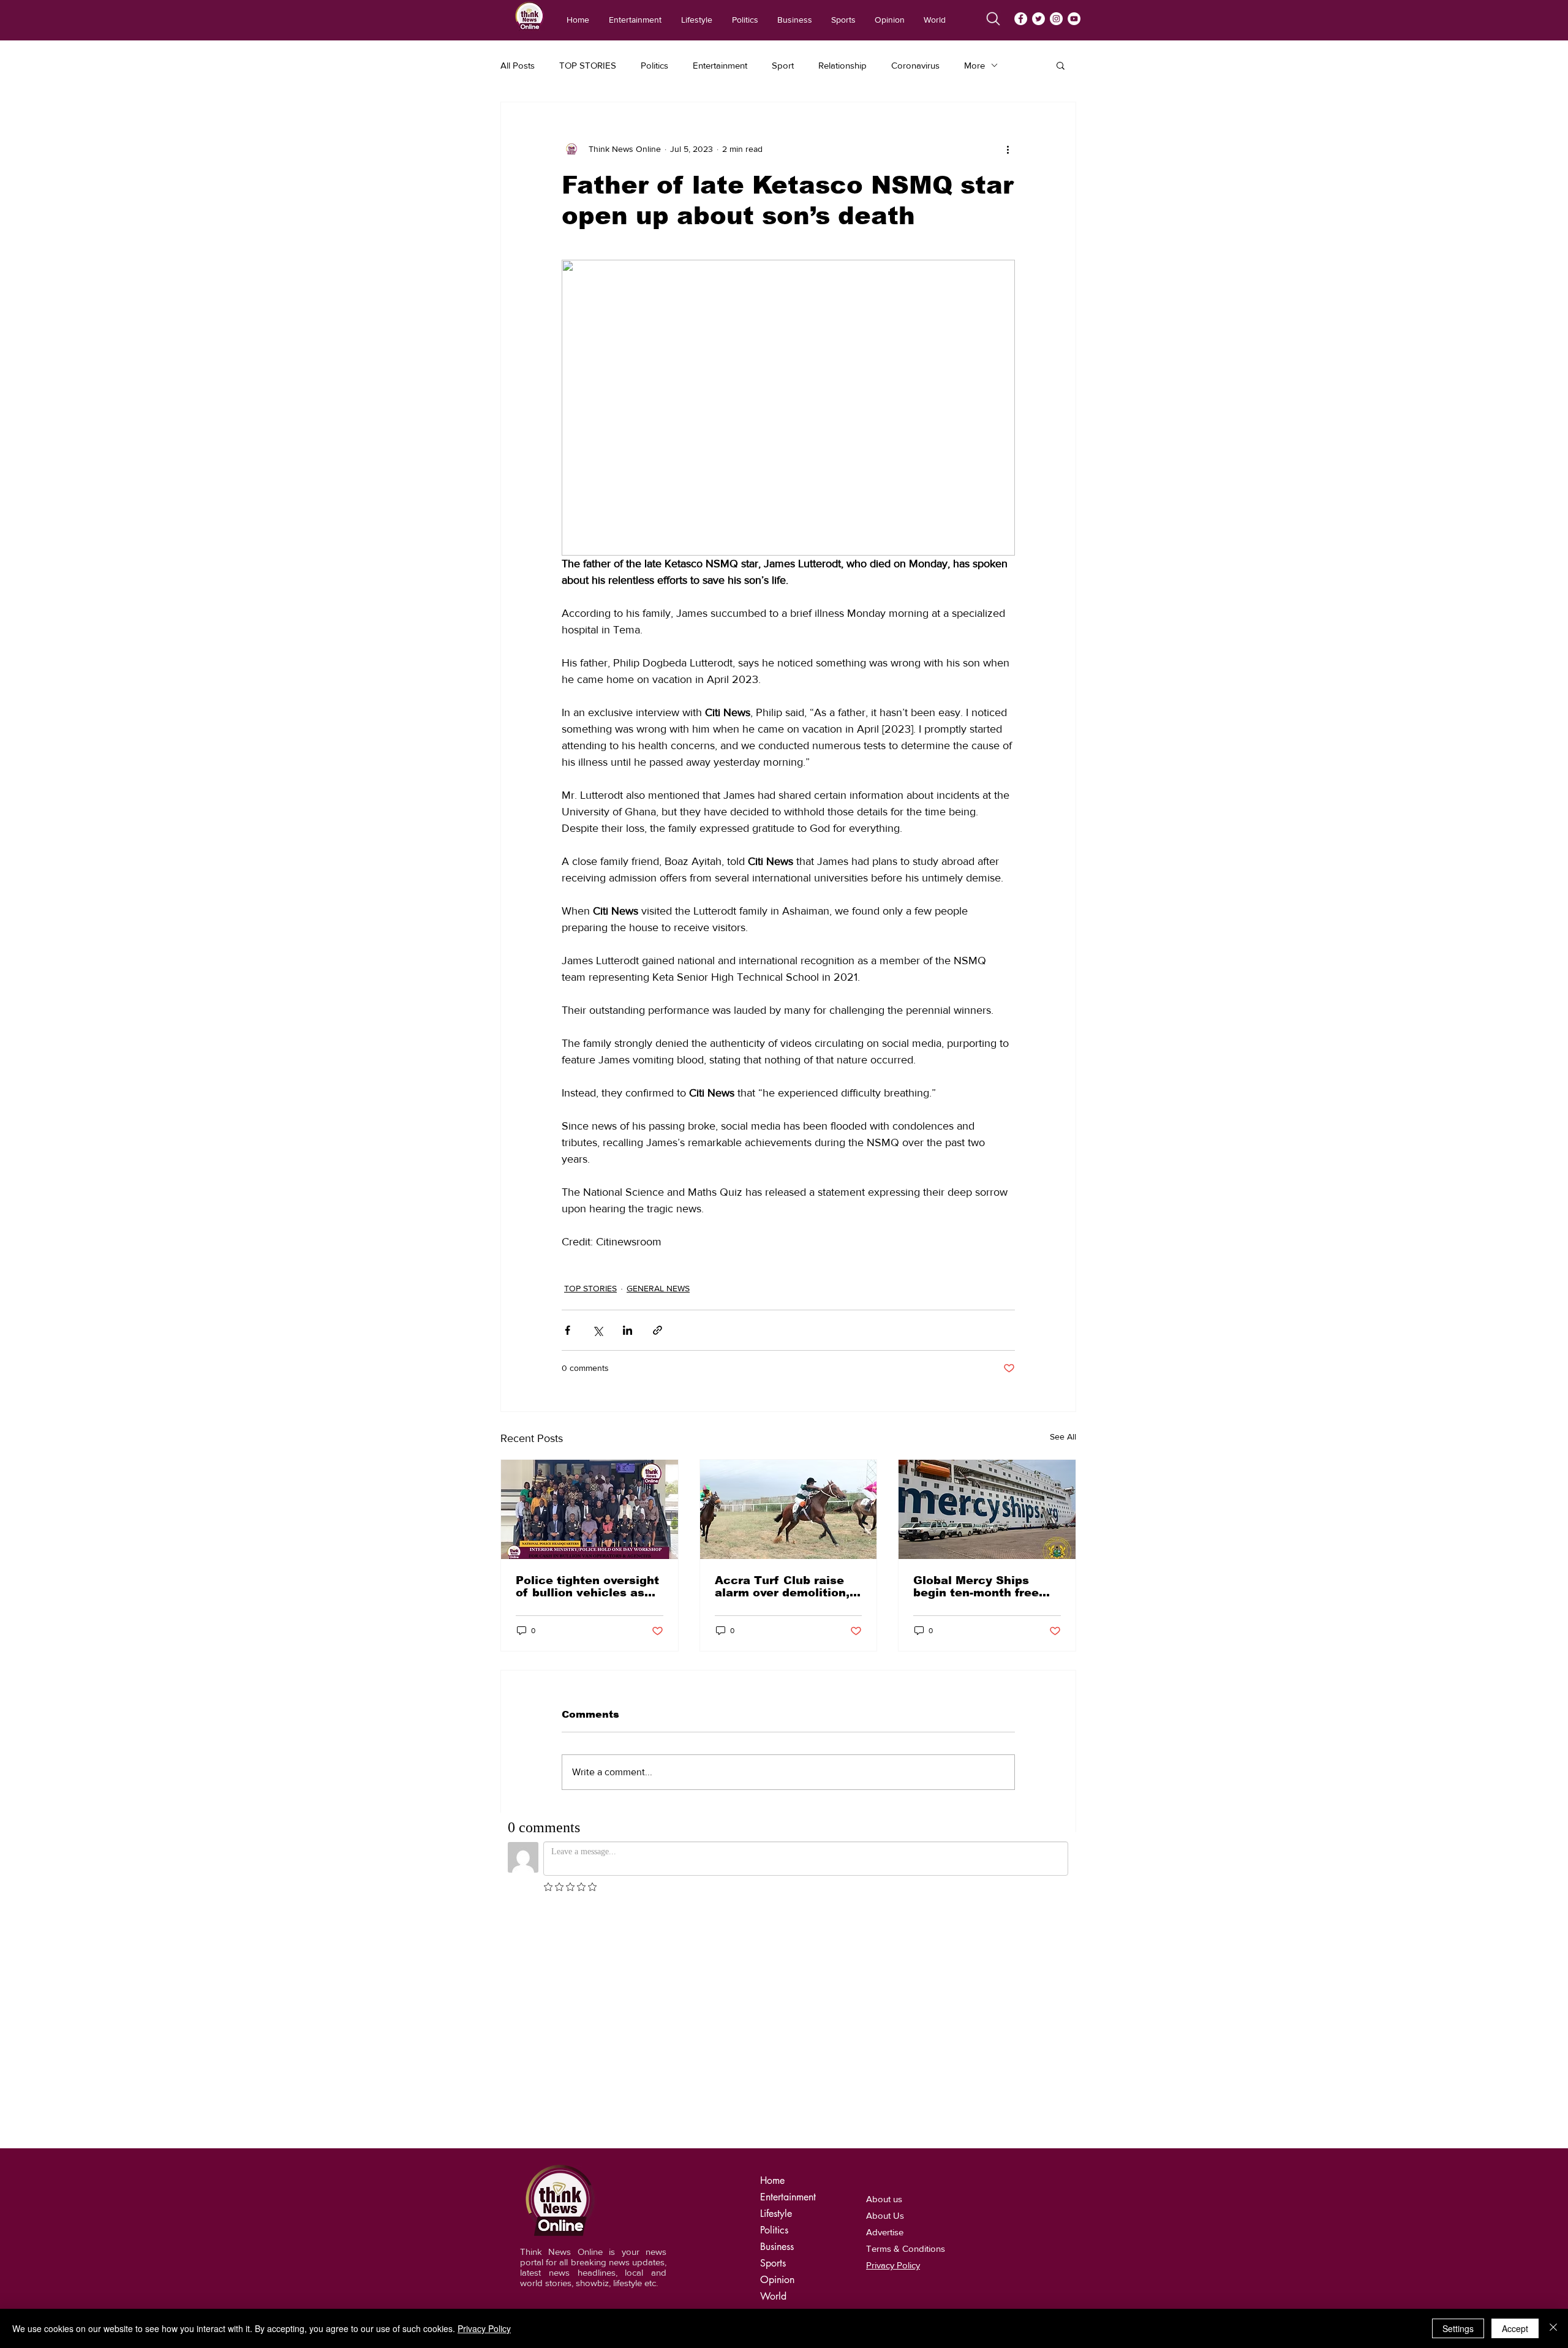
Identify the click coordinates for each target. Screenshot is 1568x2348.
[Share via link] (658, 1330)
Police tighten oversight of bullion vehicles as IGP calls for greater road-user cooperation (587, 1587)
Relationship (842, 65)
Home (772, 2180)
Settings (1458, 2328)
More (974, 65)
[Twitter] (1038, 19)
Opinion (777, 2280)
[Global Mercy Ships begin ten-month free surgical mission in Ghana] (987, 1509)
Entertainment (720, 65)
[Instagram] (1056, 19)
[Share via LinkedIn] (628, 1330)
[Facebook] (1021, 19)
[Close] (1553, 2328)
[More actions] (1008, 149)
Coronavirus (915, 65)
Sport (783, 65)
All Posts (518, 65)
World (773, 2296)
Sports (773, 2263)
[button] (1061, 65)
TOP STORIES (588, 65)
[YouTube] (1074, 19)
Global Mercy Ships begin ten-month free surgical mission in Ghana (976, 1587)
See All (1063, 1436)
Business (777, 2247)
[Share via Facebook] (567, 1330)
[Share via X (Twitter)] (597, 1330)
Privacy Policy (484, 2328)
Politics (654, 65)
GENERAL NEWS (658, 1288)
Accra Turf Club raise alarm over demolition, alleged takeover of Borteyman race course (785, 1587)
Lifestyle (776, 2214)
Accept (1515, 2328)
